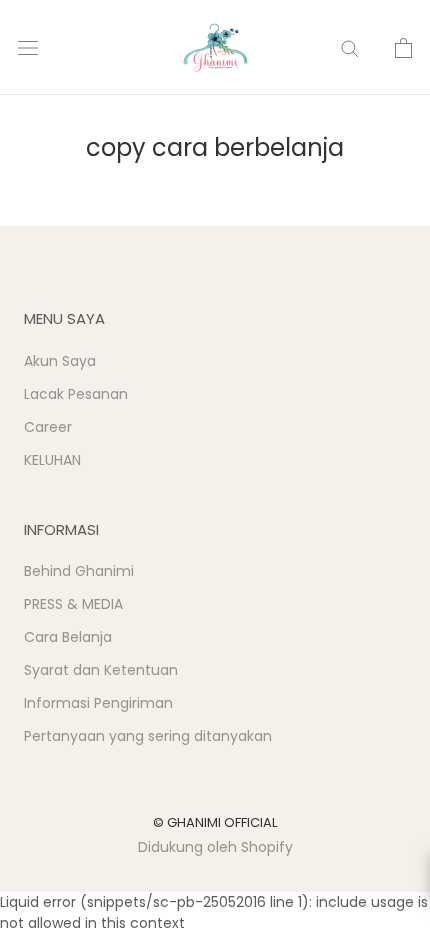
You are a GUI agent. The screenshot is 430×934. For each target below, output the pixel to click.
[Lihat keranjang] (403, 48)
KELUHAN (52, 460)
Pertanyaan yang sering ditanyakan (148, 736)
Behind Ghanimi (79, 571)
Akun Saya (60, 361)
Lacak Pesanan (76, 394)
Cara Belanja (68, 637)
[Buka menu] (28, 47)
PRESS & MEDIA (73, 604)
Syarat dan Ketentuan (101, 670)
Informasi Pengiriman (98, 703)
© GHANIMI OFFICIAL (215, 822)
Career (48, 427)
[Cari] (350, 47)
